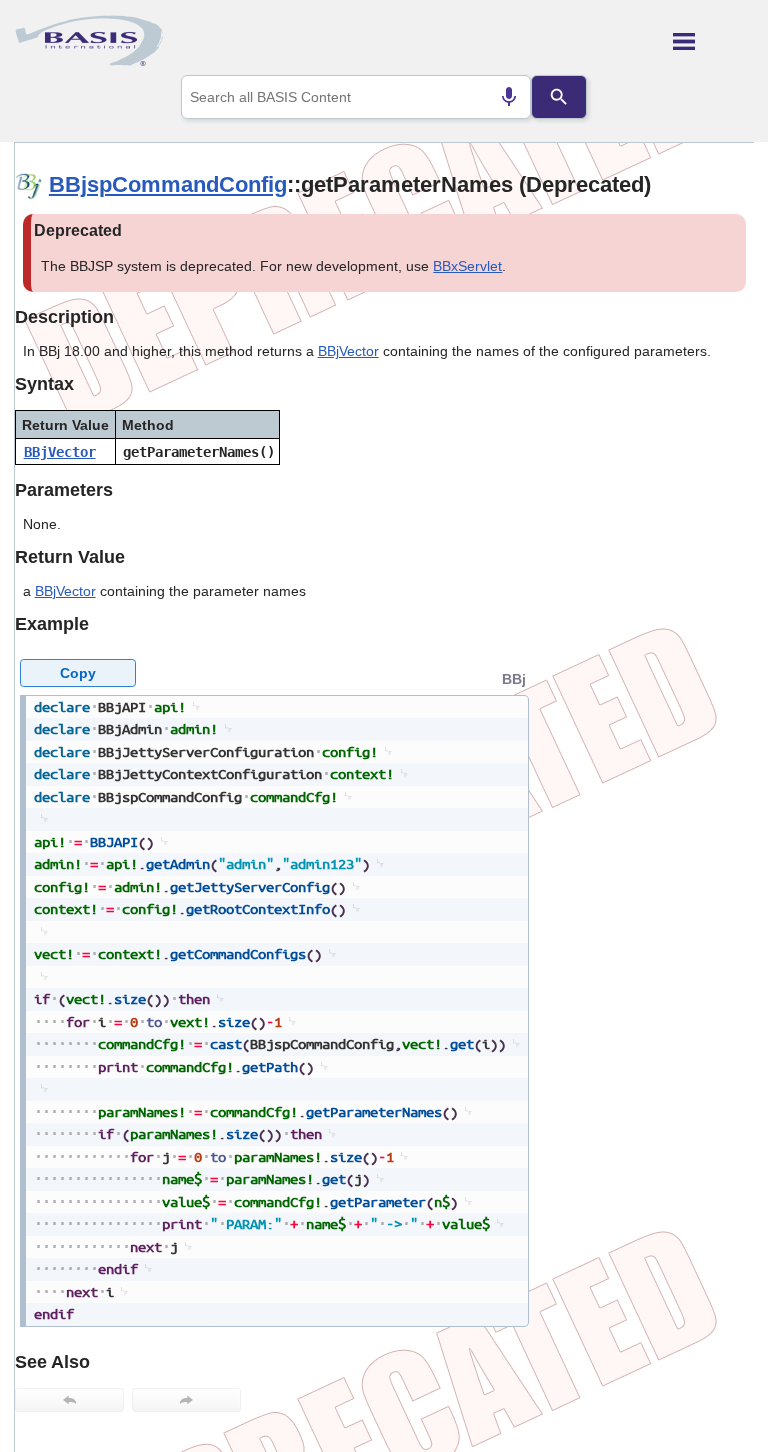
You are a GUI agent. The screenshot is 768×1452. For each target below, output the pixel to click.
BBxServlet (467, 266)
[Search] (559, 97)
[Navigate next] (186, 1400)
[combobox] (356, 97)
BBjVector (348, 351)
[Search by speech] (509, 97)
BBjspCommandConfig (168, 184)
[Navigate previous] (69, 1400)
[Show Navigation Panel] (713, 41)
